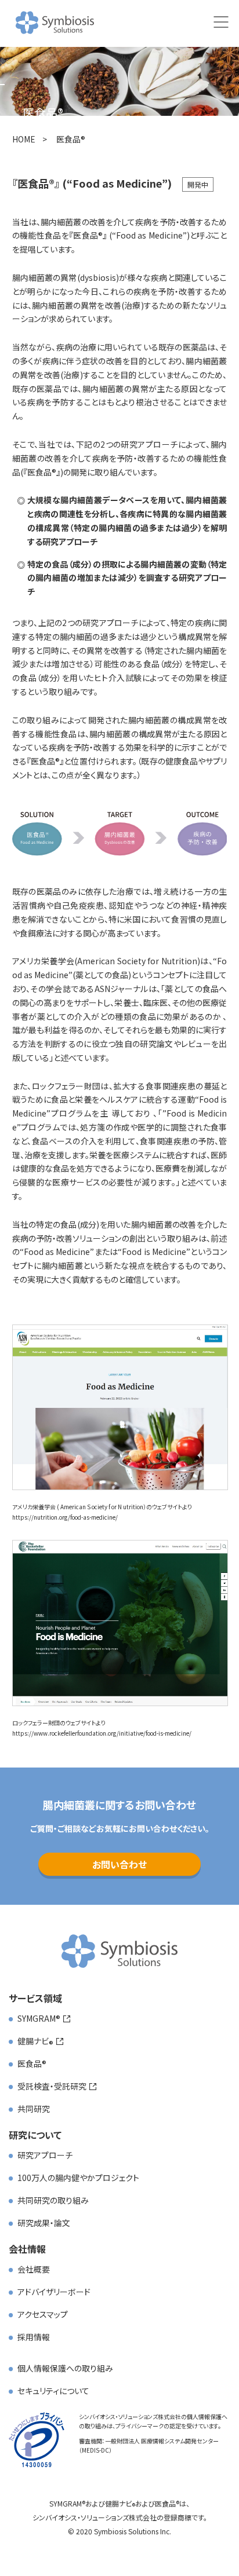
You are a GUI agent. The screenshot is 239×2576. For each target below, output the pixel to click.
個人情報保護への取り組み (65, 2368)
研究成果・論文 (44, 2223)
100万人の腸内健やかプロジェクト (78, 2178)
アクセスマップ (43, 2314)
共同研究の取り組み (53, 2200)
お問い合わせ (119, 1864)
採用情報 (34, 2337)
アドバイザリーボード (54, 2292)
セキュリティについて (53, 2391)
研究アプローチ (45, 2155)
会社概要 (34, 2269)
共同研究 (34, 2109)
